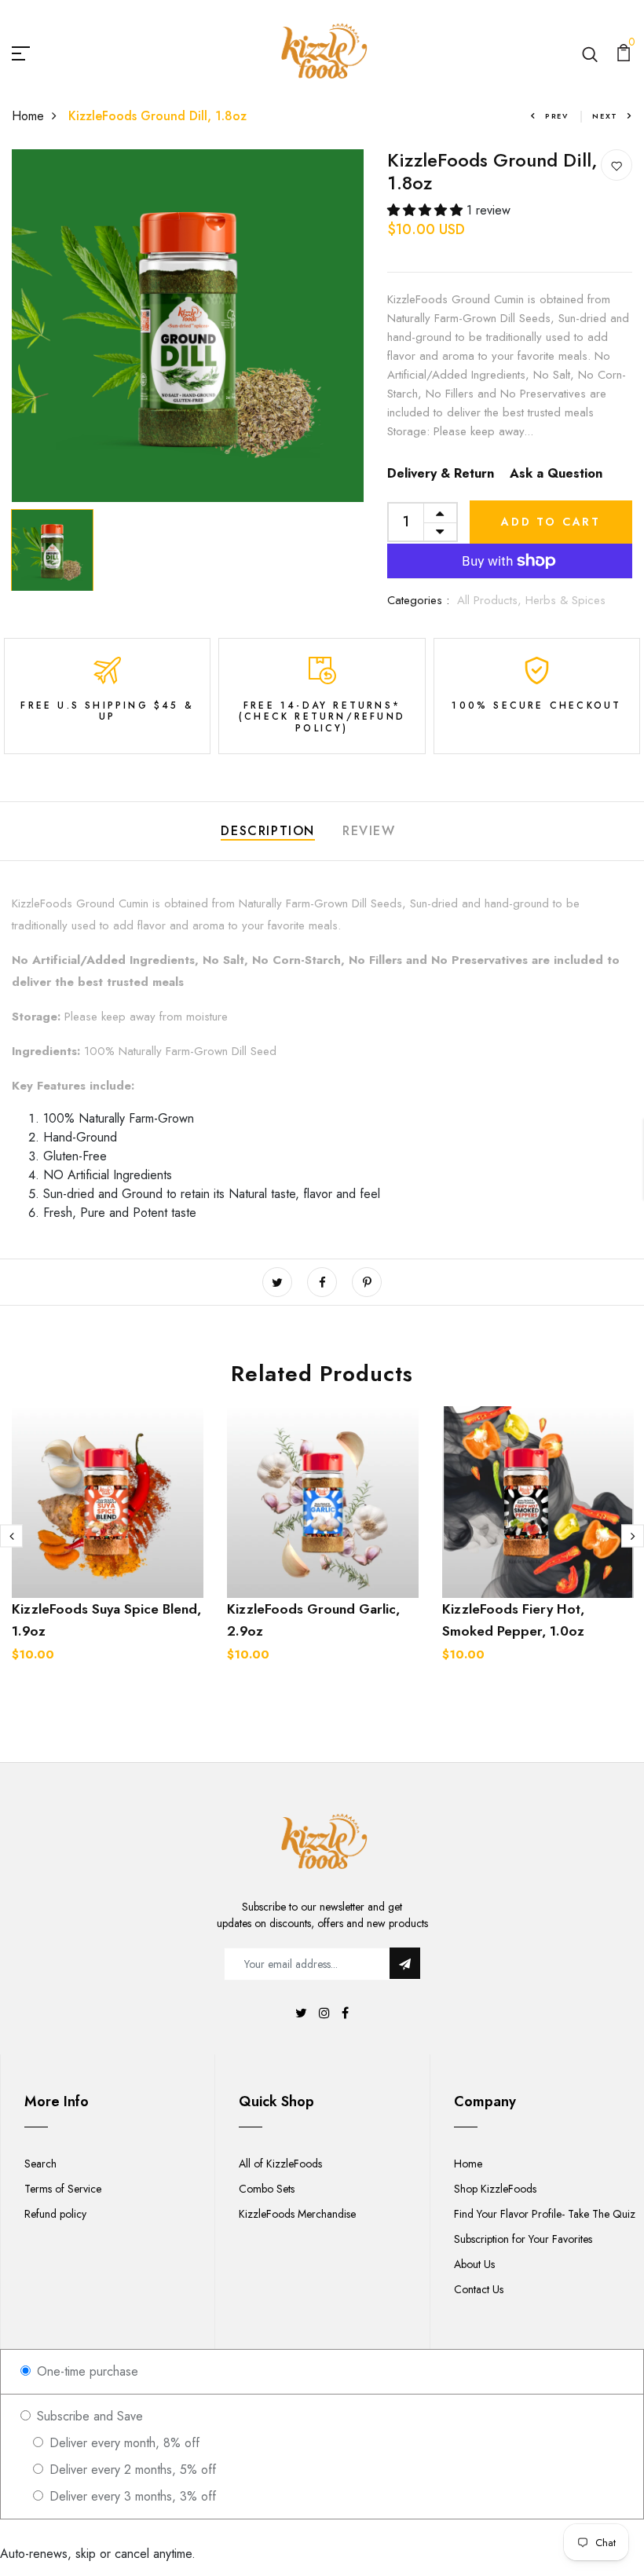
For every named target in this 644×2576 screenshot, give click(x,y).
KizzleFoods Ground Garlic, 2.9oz (313, 1620)
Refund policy (55, 2214)
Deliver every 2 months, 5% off (131, 2470)
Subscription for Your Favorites (523, 2239)
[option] (188, 326)
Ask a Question (556, 473)
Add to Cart (551, 522)
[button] (427, 210)
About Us (474, 2264)
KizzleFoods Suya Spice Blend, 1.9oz (106, 1620)
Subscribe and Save (88, 2416)
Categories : (418, 600)
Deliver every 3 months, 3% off (131, 2496)
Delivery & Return (441, 473)
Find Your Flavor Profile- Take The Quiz (545, 2214)
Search (40, 2164)
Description (268, 831)
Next (605, 116)
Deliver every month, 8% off (123, 2443)
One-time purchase (86, 2371)
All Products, (491, 600)
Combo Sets (267, 2189)
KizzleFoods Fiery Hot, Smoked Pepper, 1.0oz (513, 1620)
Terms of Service (63, 2189)
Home (28, 116)
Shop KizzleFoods (495, 2189)
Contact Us (479, 2289)
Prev (557, 116)
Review (369, 831)
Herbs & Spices (565, 600)
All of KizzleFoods (280, 2164)
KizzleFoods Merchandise (297, 2214)
